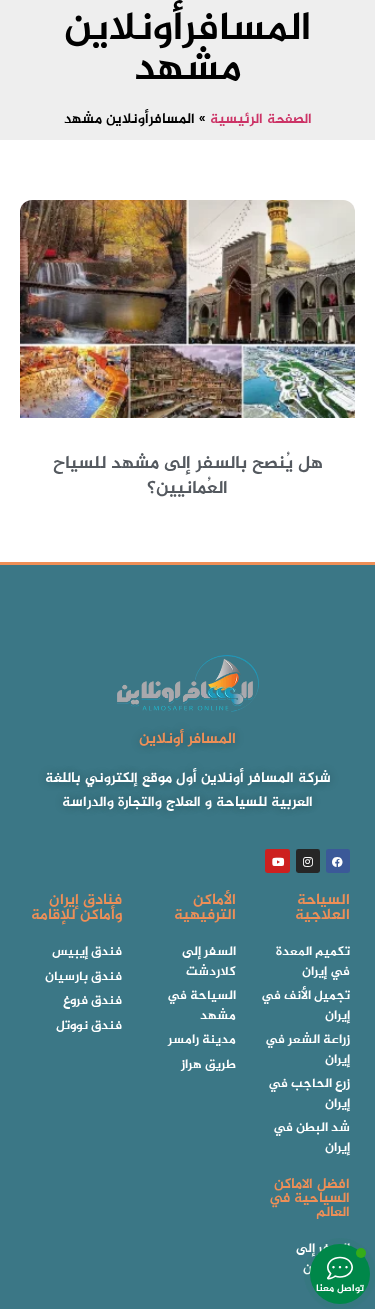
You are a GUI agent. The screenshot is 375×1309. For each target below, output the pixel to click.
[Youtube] (277, 861)
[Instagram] (308, 861)
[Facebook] (338, 861)
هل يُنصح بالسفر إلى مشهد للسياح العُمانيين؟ (188, 476)
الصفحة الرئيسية (261, 120)
